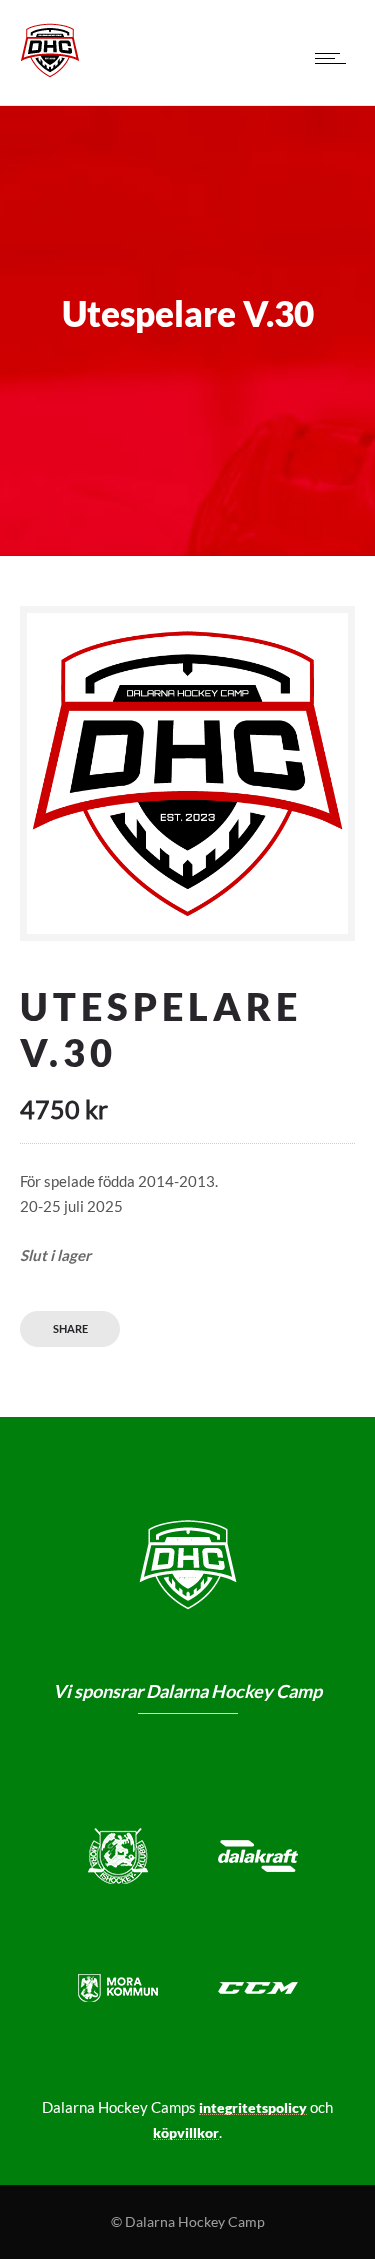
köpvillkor (186, 2132)
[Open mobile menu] (335, 58)
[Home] (50, 74)
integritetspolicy (253, 2107)
